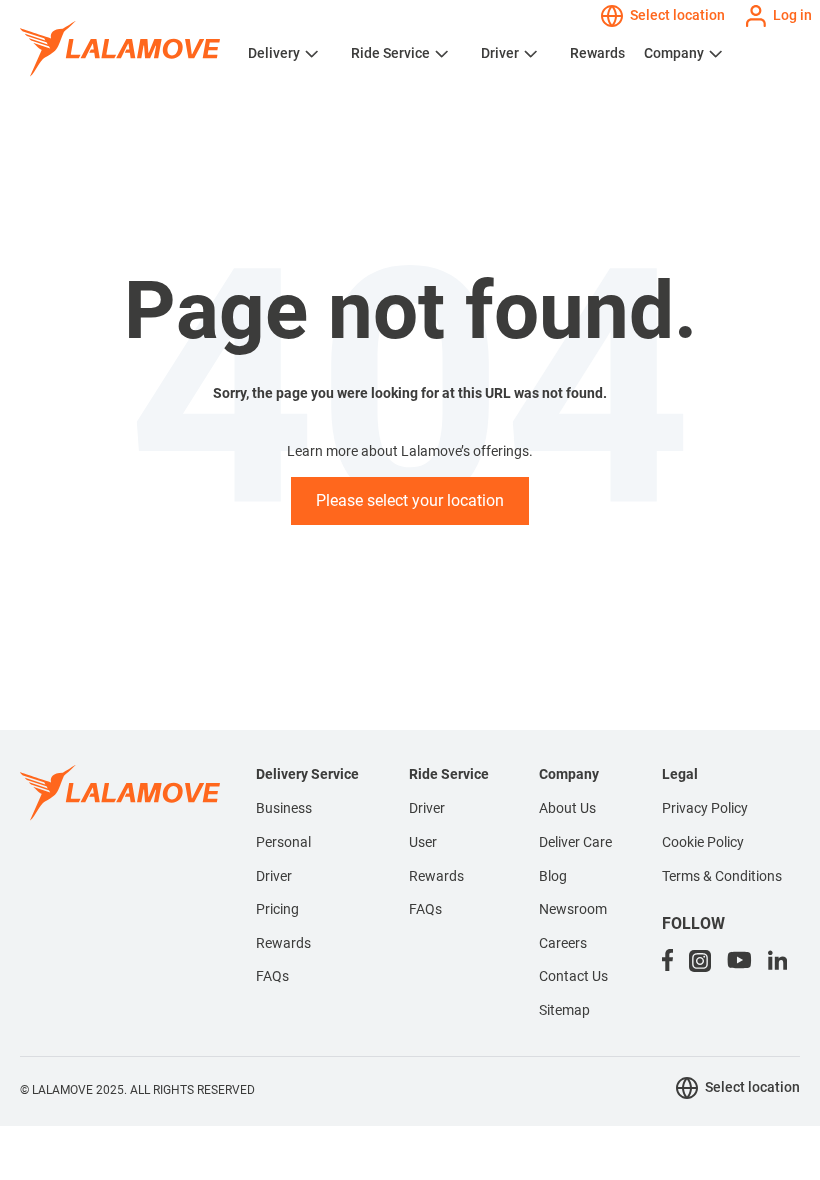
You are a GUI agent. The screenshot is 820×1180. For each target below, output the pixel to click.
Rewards (597, 53)
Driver (500, 53)
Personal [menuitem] (283, 842)
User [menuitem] (423, 842)
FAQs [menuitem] (272, 976)
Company (674, 53)
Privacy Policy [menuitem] (705, 808)
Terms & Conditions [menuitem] (722, 876)
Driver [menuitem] (274, 876)
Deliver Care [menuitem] (575, 842)
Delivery (274, 53)
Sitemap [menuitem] (564, 1010)
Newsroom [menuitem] (573, 909)
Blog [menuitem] (553, 876)
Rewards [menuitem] (283, 943)
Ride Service (390, 53)
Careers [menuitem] (563, 943)
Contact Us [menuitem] (573, 976)
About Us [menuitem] (567, 808)
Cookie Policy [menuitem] (703, 842)
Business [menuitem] (284, 808)
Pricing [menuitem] (277, 909)
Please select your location (410, 500)
